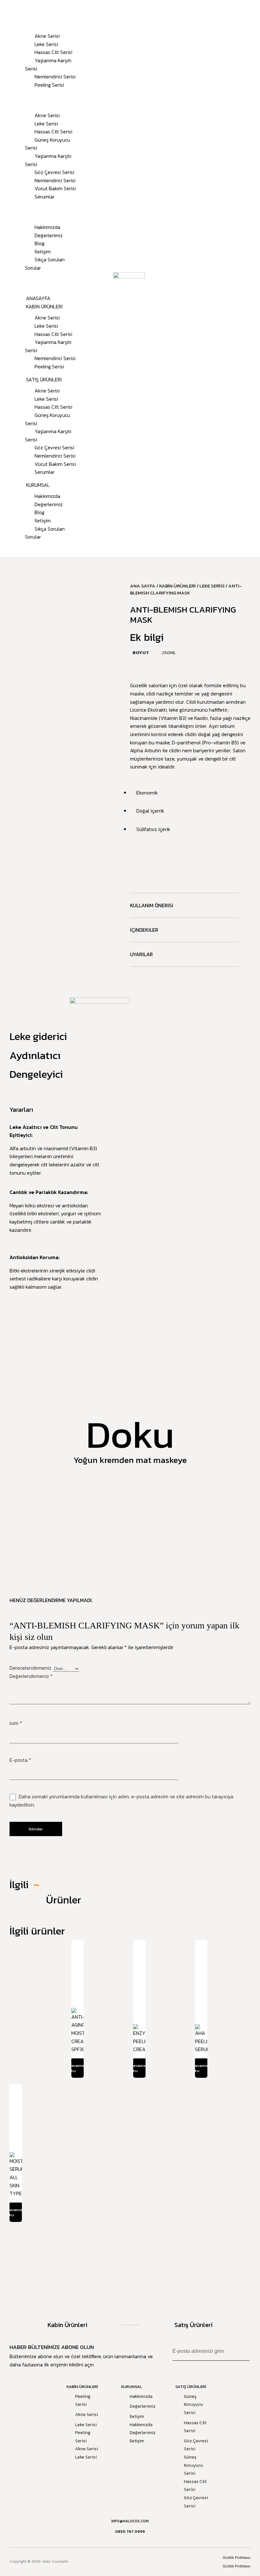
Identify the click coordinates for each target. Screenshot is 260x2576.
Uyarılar (141, 954)
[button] (48, 281)
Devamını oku (78, 2068)
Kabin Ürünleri (31, 19)
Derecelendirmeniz (31, 1668)
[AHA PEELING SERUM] (201, 1964)
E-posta (20, 1760)
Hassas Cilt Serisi (53, 52)
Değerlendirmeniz (31, 1676)
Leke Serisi (46, 44)
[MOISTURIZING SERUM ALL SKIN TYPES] (16, 2114)
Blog (39, 243)
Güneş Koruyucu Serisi (48, 144)
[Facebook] (123, 2562)
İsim (16, 1723)
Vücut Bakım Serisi (55, 188)
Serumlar (45, 197)
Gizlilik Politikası (237, 2558)
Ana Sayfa (143, 586)
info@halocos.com (130, 2521)
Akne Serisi (47, 36)
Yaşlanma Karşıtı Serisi (48, 64)
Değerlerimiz (49, 235)
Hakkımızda (47, 227)
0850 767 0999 (130, 2532)
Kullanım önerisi (152, 905)
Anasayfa (25, 11)
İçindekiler (144, 930)
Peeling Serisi (49, 85)
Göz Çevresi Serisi (54, 172)
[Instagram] (133, 2562)
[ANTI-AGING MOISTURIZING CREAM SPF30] (78, 1969)
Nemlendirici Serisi (55, 77)
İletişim (43, 252)
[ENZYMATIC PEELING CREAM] (139, 1964)
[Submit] (244, 2351)
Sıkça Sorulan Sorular (45, 264)
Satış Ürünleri (31, 98)
